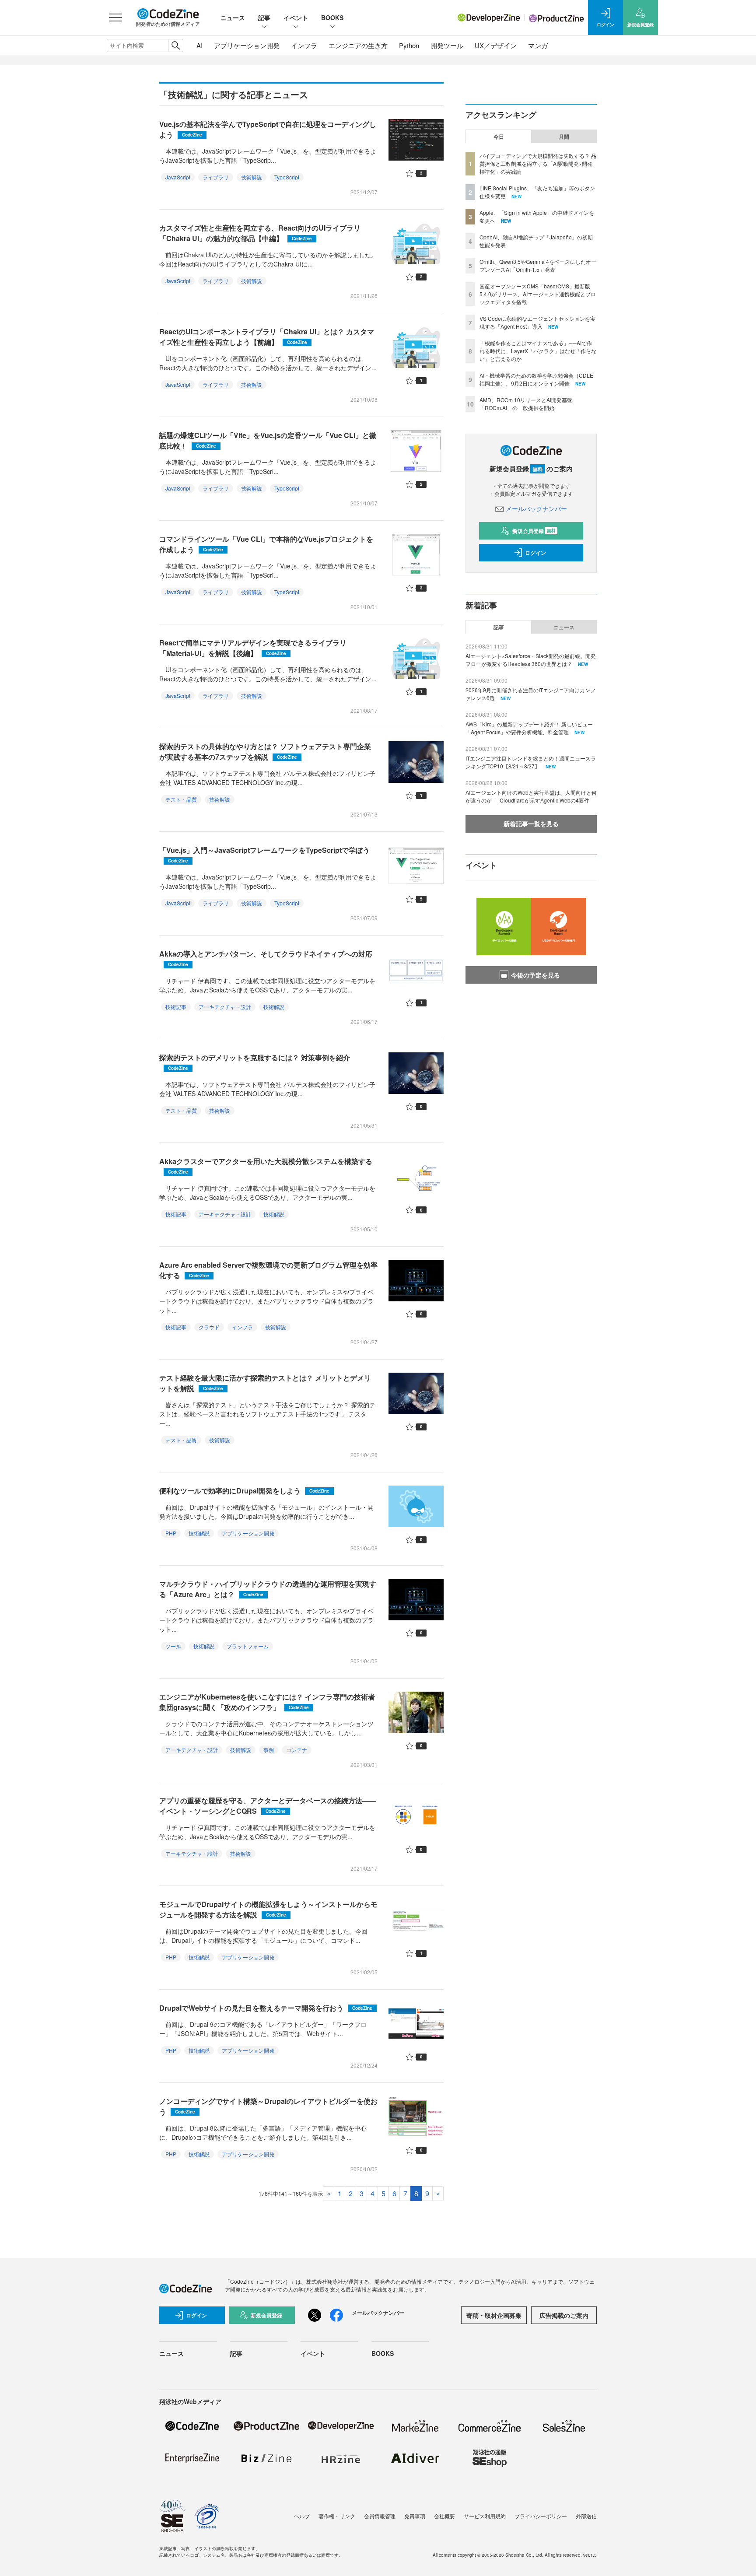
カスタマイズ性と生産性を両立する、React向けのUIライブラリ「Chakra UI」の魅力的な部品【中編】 (260, 233)
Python (409, 45)
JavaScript (178, 177)
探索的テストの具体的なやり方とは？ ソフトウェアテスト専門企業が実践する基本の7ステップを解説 (265, 752)
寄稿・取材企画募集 (494, 2315)
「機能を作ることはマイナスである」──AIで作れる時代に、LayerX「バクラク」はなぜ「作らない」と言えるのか (538, 351)
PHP (171, 1533)
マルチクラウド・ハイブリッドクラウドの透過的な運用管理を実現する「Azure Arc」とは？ (268, 1589)
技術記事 (176, 1007)
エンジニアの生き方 (358, 45)
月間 (564, 137)
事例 (269, 1750)
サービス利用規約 (485, 2516)
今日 (499, 137)
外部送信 (586, 2516)
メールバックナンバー (536, 508)
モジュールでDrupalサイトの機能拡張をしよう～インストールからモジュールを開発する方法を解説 (268, 1909)
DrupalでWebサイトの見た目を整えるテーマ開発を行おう (266, 2008)
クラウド (209, 1327)
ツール (173, 1646)
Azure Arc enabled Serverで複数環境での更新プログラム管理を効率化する (268, 1270)
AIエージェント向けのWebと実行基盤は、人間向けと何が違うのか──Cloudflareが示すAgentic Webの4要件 (531, 796)
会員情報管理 (380, 2516)
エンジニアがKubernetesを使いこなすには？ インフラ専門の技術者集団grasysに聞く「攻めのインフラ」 (267, 1702)
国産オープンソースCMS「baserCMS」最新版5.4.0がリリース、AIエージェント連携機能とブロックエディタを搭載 (538, 294)
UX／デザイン (496, 45)
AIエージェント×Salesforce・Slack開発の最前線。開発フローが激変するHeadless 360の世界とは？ (531, 660)
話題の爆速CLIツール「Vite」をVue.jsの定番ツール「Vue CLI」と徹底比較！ (268, 440)
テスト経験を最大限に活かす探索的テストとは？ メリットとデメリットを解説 (265, 1383)
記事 (264, 18)
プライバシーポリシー (541, 2516)
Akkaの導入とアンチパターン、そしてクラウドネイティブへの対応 (266, 958)
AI (199, 45)
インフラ (304, 45)
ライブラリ (216, 177)
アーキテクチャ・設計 (225, 1007)
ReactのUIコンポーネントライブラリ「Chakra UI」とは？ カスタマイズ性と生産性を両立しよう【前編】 (267, 337)
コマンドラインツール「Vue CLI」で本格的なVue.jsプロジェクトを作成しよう (266, 544)
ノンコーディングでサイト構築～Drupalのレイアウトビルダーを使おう (268, 2106)
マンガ (538, 45)
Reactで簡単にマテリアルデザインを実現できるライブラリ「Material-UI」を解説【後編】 (253, 648)
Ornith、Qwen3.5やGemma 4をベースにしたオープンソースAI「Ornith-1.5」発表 (538, 265)
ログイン (535, 553)
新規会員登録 (534, 531)
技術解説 (252, 177)
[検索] (176, 46)
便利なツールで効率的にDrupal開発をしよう (244, 1491)
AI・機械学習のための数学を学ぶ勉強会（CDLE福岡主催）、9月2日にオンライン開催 (536, 379)
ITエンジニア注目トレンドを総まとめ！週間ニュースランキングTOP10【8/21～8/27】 (531, 762)
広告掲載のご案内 (564, 2315)
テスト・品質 (181, 799)
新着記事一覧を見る (531, 824)
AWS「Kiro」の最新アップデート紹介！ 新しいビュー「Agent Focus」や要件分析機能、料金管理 (529, 728)
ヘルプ (302, 2516)
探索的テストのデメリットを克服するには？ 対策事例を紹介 (255, 1062)
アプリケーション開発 (247, 45)
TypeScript (287, 177)
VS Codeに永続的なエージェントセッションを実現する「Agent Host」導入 (537, 322)
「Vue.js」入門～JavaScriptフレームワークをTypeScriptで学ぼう (264, 854)
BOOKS (332, 18)
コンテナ (297, 1750)
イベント (296, 18)
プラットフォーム (248, 1646)
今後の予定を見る (535, 975)
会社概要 (444, 2516)
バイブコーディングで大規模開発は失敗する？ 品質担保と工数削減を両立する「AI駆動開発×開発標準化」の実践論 (538, 163)
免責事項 (415, 2516)
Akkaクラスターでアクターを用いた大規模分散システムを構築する (266, 1165)
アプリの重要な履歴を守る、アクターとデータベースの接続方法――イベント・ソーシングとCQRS (268, 1806)
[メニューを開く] (115, 18)
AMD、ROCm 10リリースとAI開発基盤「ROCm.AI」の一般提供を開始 (526, 404)
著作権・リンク (337, 2516)
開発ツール (447, 45)
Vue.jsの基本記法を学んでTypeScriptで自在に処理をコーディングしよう (268, 129)
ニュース (233, 18)
